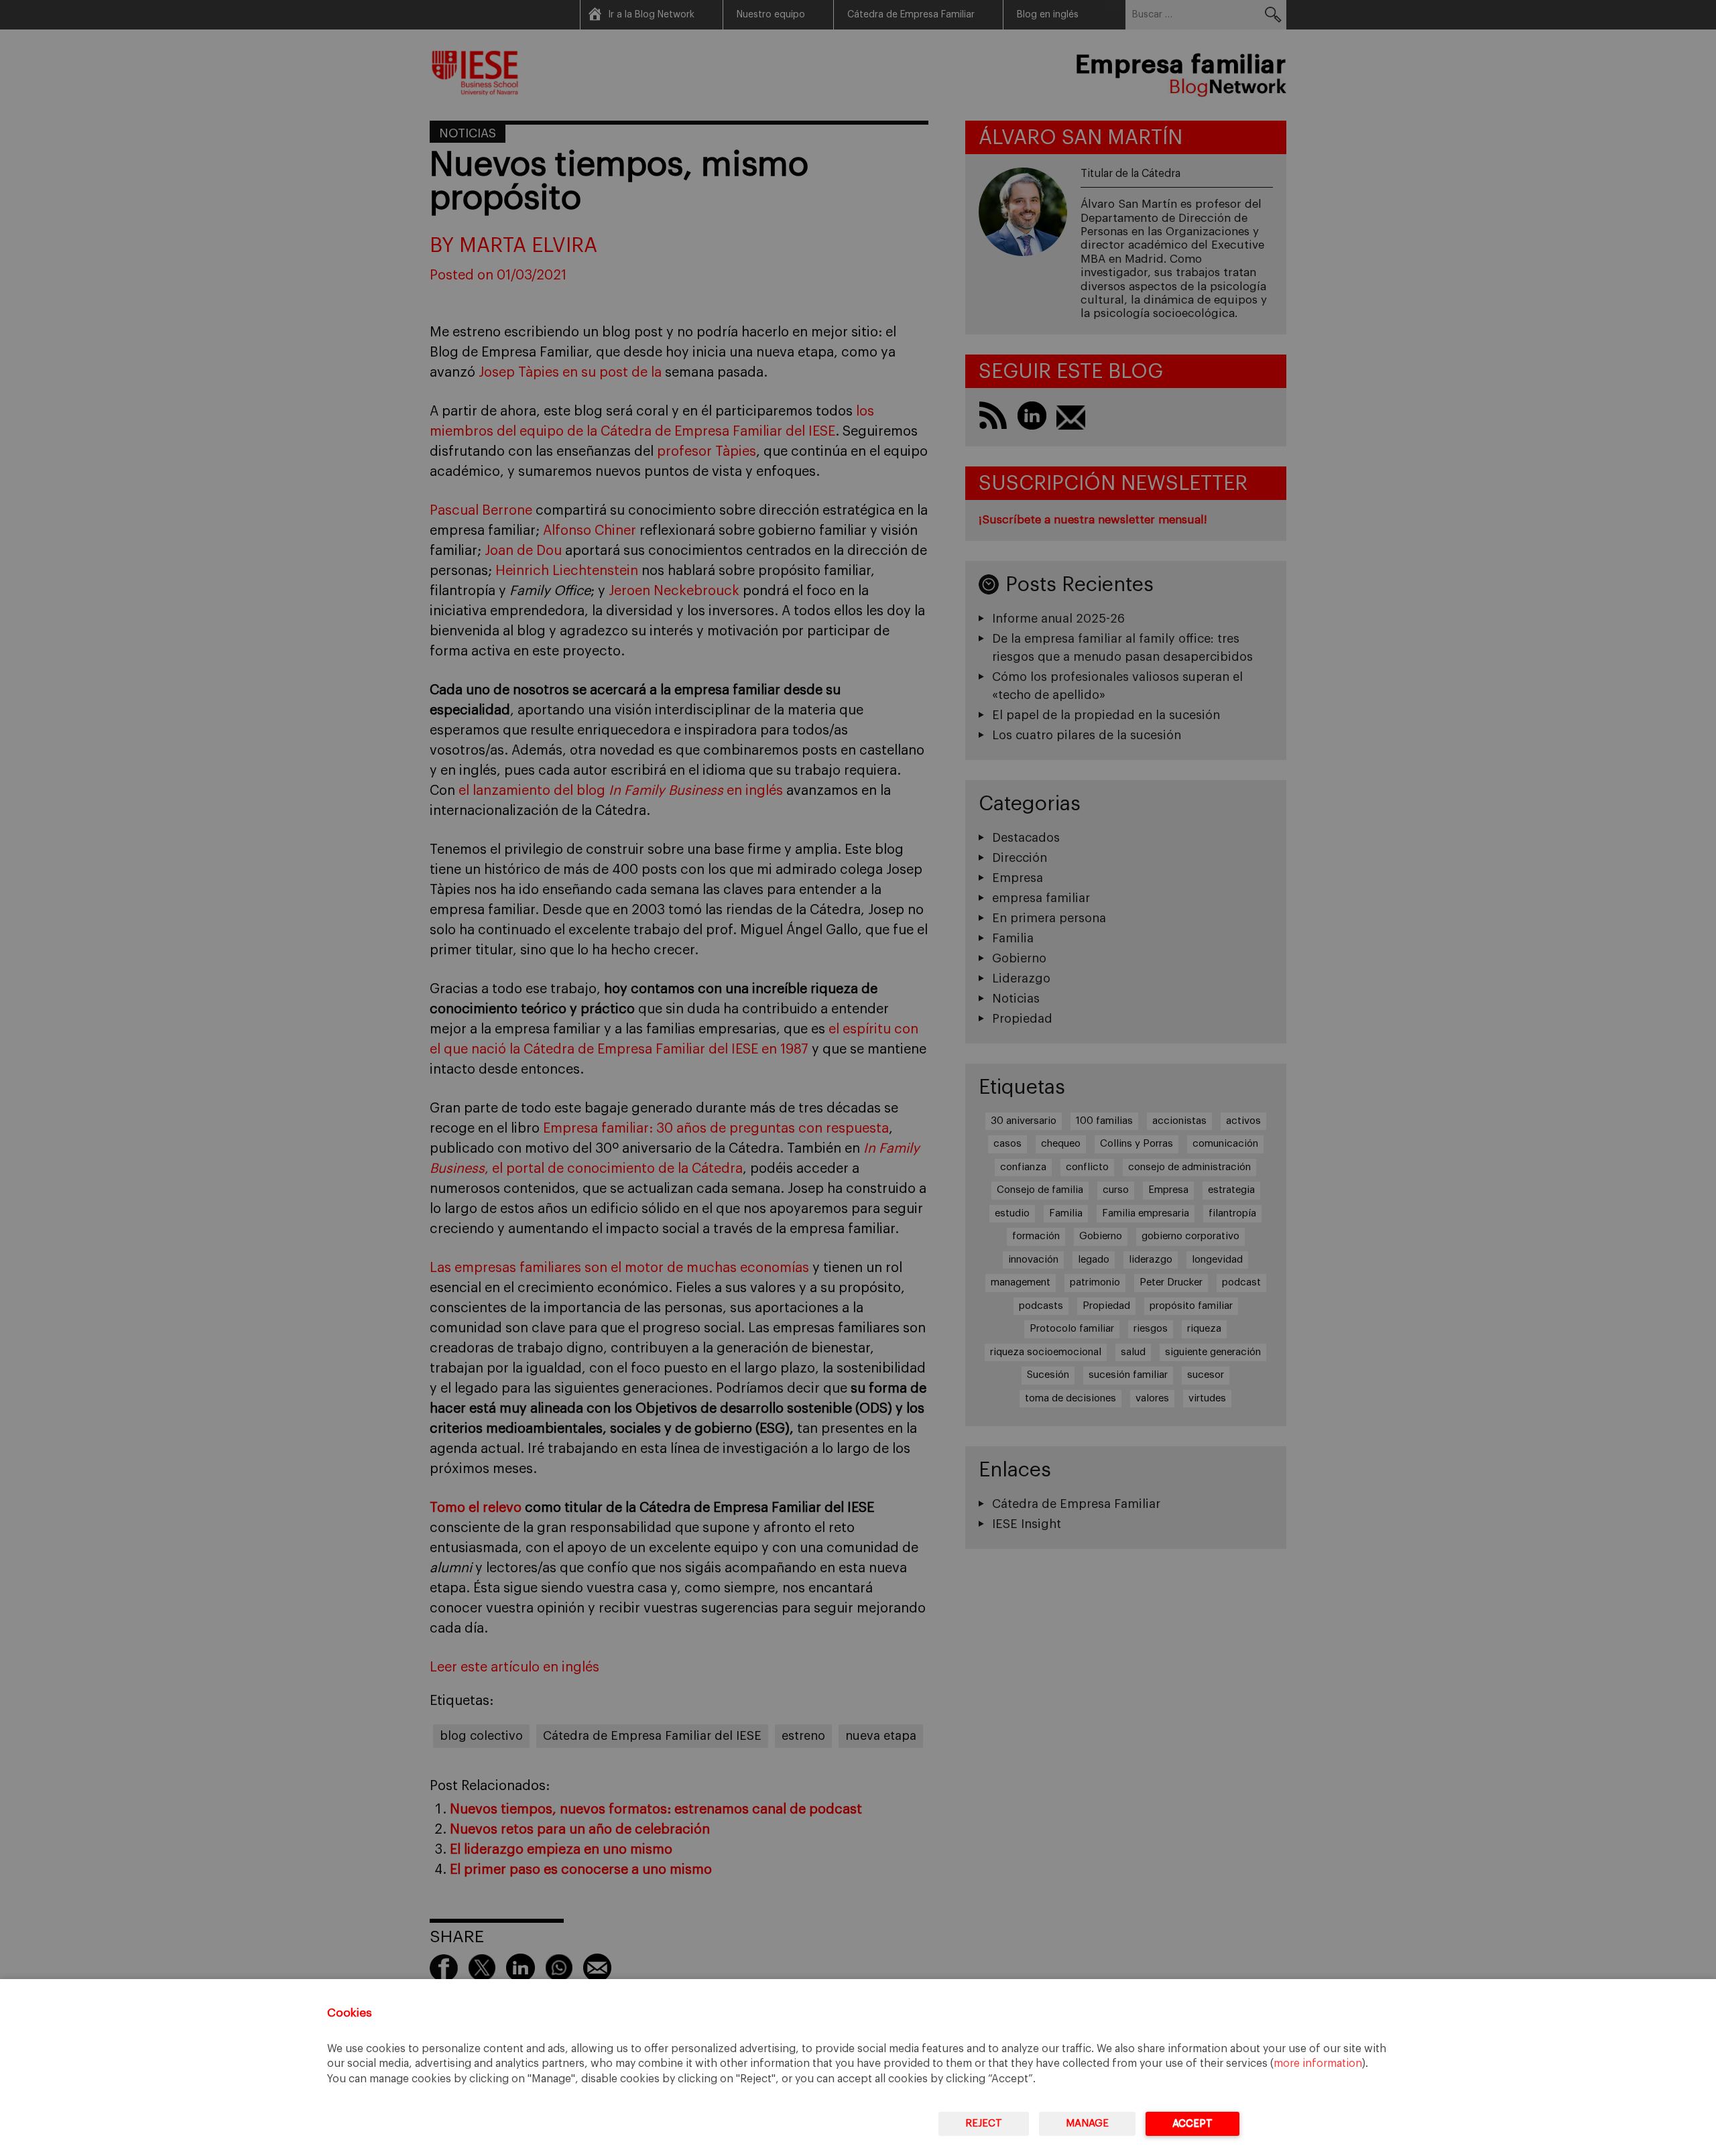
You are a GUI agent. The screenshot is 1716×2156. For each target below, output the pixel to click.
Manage (1087, 2123)
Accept (1192, 2123)
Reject (984, 2123)
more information (1318, 2064)
